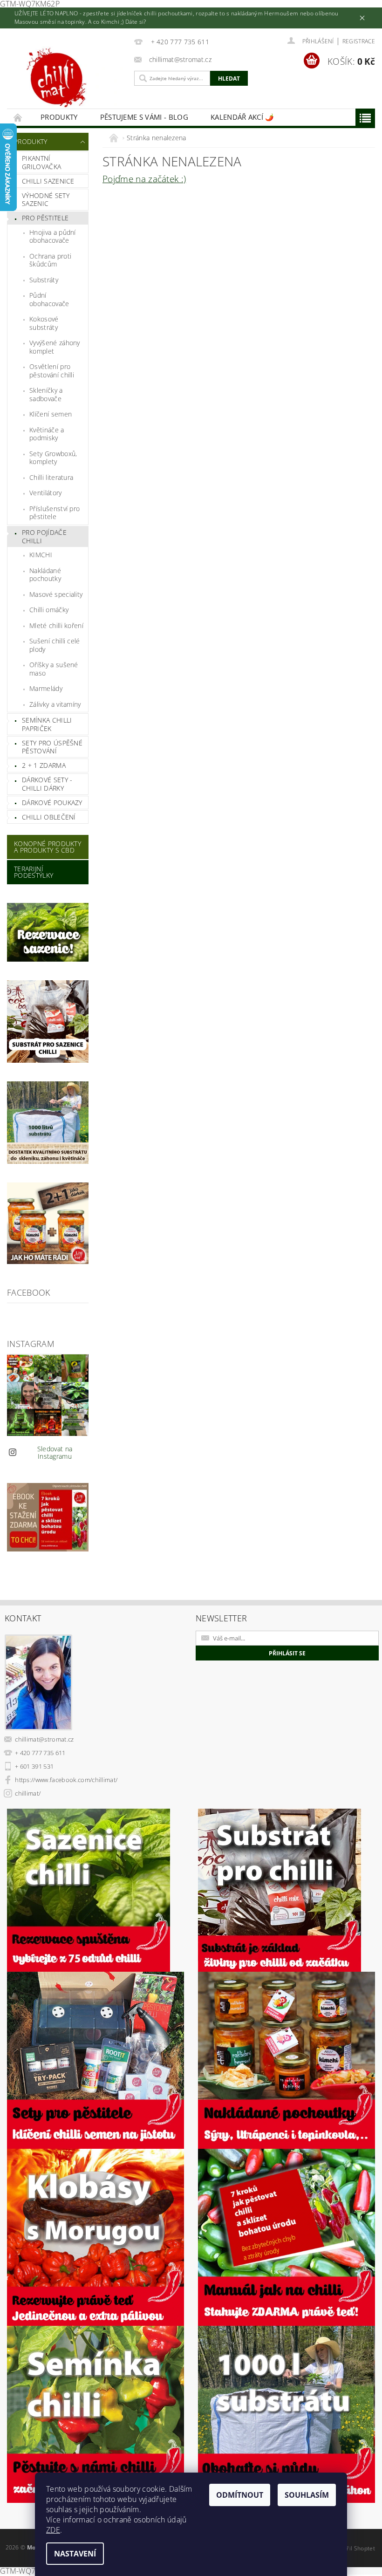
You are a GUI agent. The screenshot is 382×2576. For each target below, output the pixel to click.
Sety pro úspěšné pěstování (52, 747)
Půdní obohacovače (49, 299)
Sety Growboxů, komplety (53, 458)
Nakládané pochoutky (45, 575)
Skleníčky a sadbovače (46, 394)
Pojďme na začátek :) (144, 179)
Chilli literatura (51, 477)
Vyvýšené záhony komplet (55, 347)
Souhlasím (307, 2495)
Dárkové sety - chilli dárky (47, 784)
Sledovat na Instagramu (55, 1452)
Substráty (44, 280)
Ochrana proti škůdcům (50, 260)
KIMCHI (41, 555)
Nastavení (75, 2554)
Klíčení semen (51, 414)
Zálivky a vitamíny (55, 704)
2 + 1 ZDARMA (44, 765)
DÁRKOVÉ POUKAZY (52, 803)
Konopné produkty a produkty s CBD (48, 847)
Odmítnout (240, 2495)
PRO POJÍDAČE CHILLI (44, 536)
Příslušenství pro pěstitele (55, 513)
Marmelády (46, 688)
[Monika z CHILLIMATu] (68, 80)
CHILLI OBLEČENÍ (49, 817)
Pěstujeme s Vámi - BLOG (144, 117)
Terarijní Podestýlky (34, 872)
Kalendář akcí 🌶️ (242, 117)
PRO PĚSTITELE (45, 218)
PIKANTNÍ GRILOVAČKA (41, 162)
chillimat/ (28, 1793)
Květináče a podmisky (47, 434)
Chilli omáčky (49, 610)
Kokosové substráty (44, 323)
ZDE (53, 2530)
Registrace (359, 41)
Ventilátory (46, 493)
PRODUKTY (59, 117)
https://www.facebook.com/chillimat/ (66, 1780)
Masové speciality (56, 594)
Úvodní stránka (18, 117)
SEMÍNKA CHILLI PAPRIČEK (47, 724)
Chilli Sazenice (48, 181)
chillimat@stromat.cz (44, 1739)
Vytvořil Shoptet (354, 2548)
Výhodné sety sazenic (46, 200)
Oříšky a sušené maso (54, 669)
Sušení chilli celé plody (55, 645)
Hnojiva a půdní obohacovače (53, 236)
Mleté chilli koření (56, 625)
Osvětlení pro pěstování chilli (52, 371)
